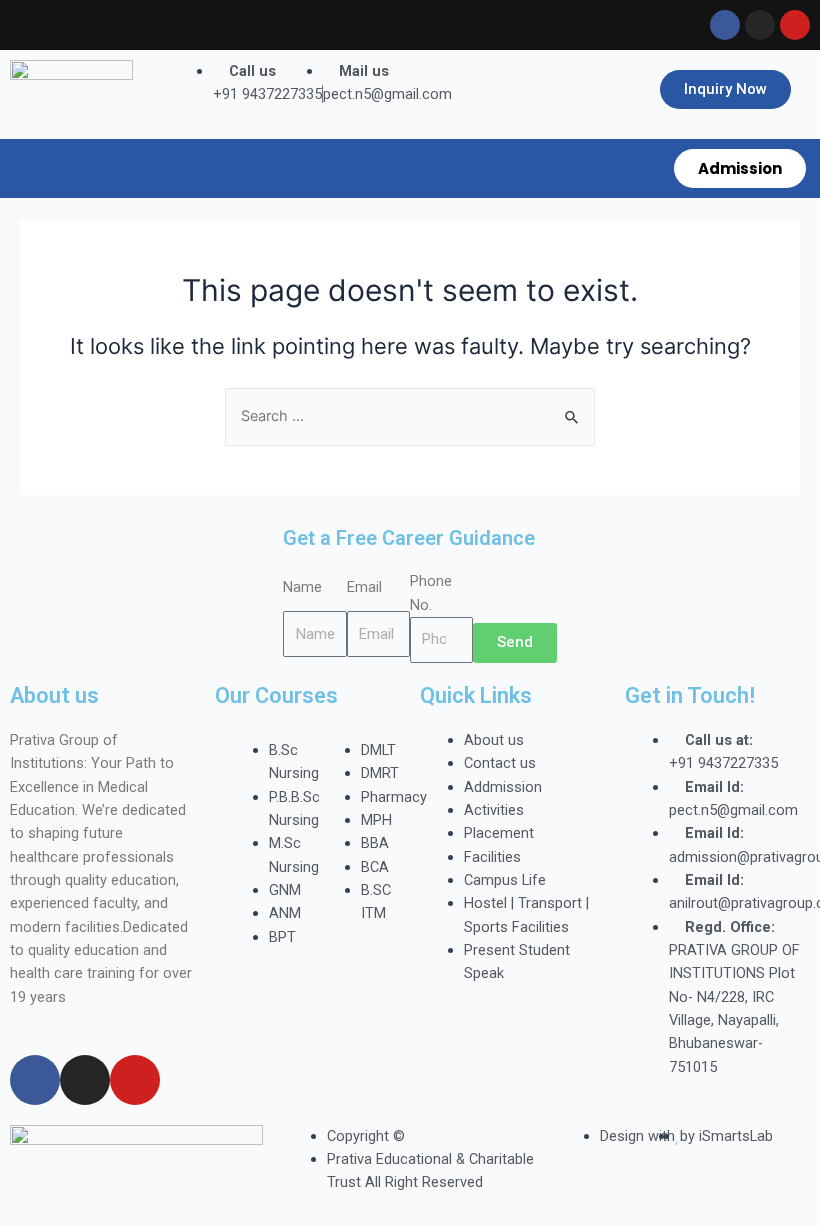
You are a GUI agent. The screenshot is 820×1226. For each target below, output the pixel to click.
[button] (332, 168)
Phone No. (431, 592)
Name (302, 587)
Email (364, 587)
